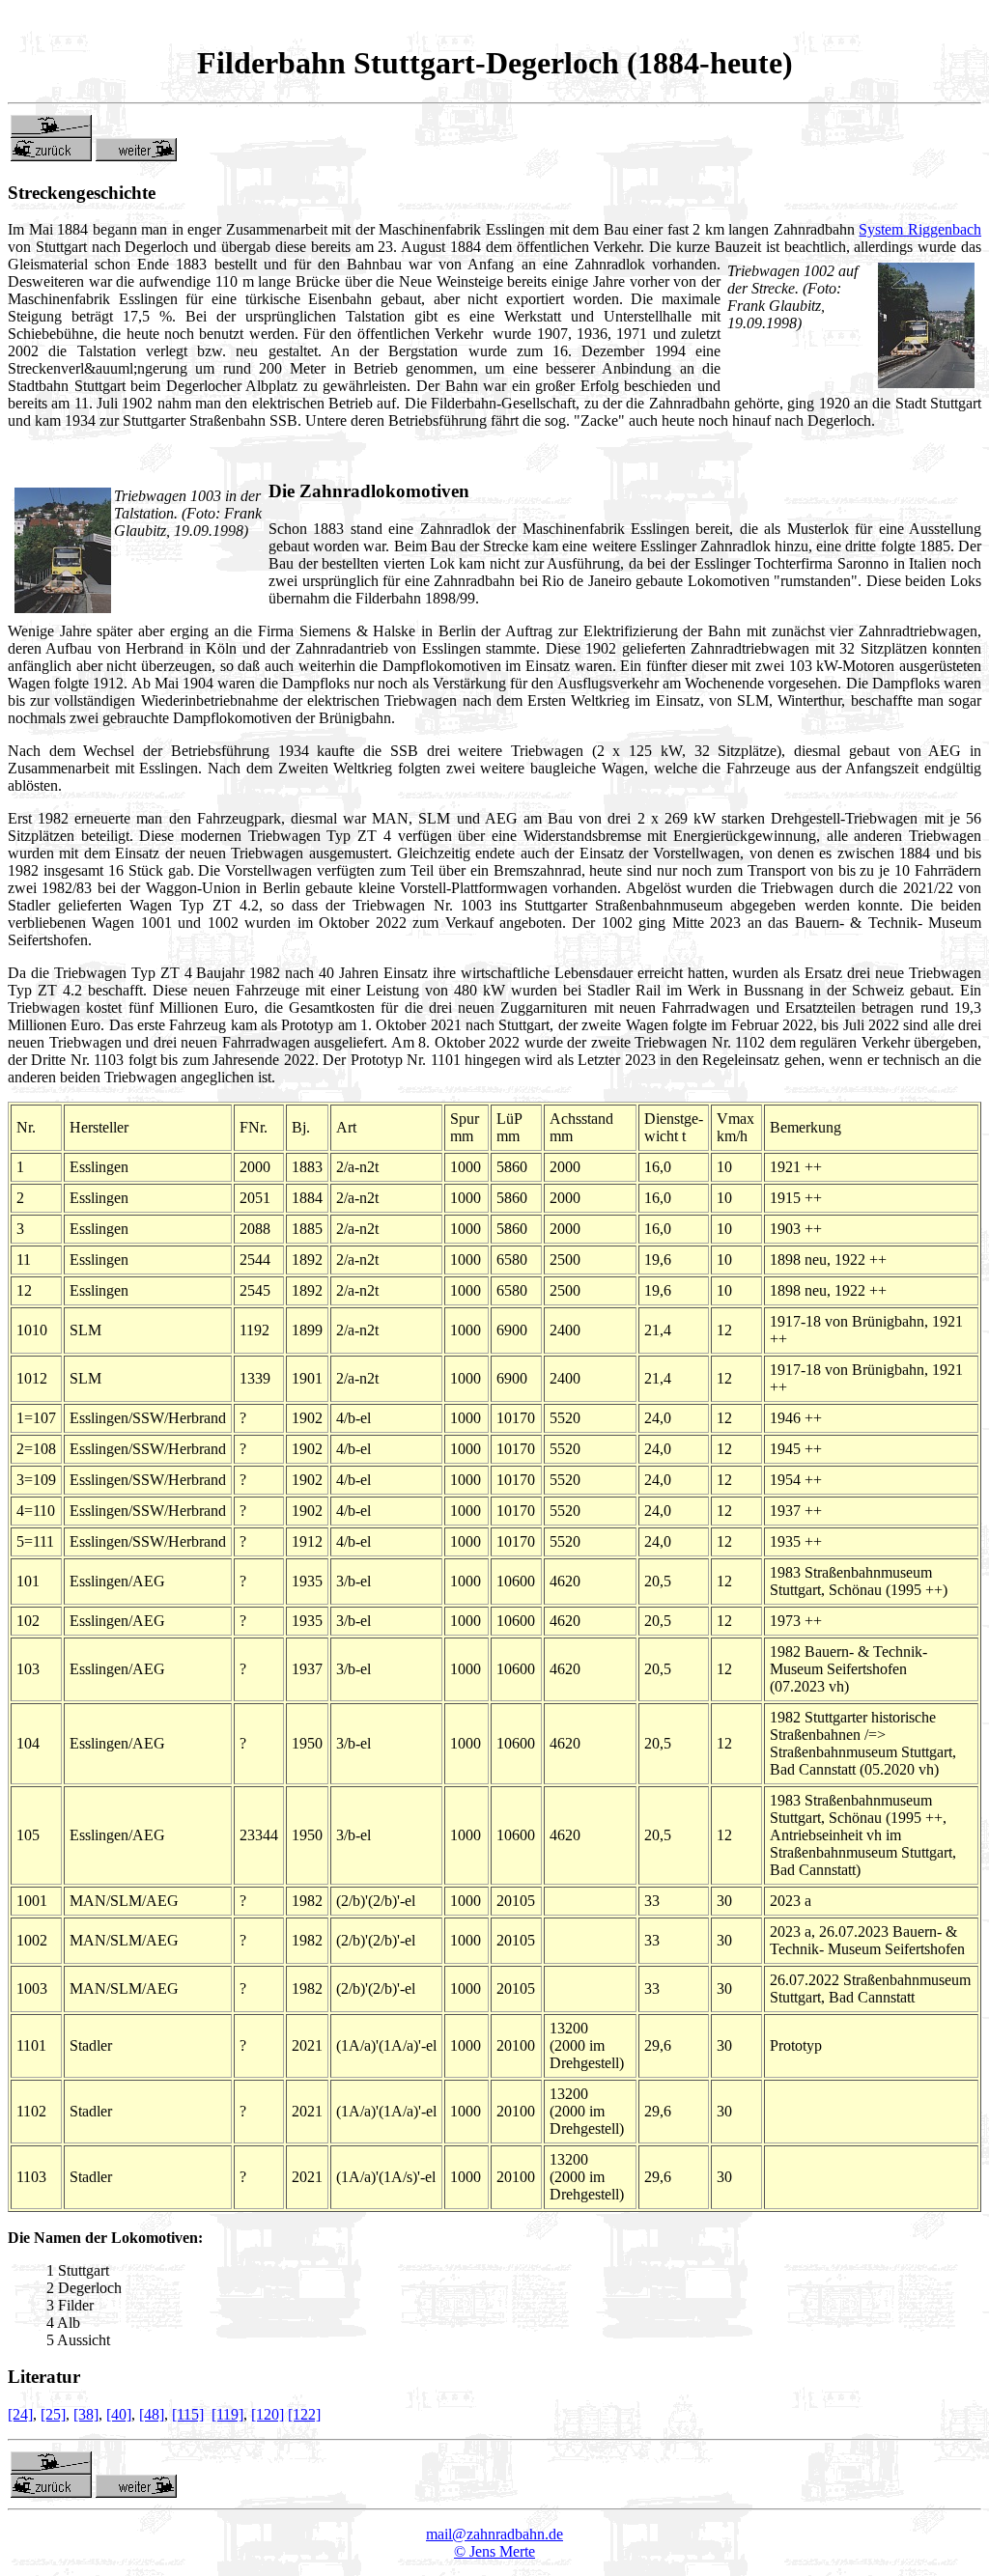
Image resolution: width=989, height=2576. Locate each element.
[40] (119, 2414)
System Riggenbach (920, 229)
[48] (152, 2414)
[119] (227, 2414)
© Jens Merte (494, 2551)
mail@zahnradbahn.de (494, 2534)
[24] (20, 2414)
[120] (268, 2414)
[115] (188, 2414)
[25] (53, 2414)
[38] (86, 2414)
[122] (304, 2414)
